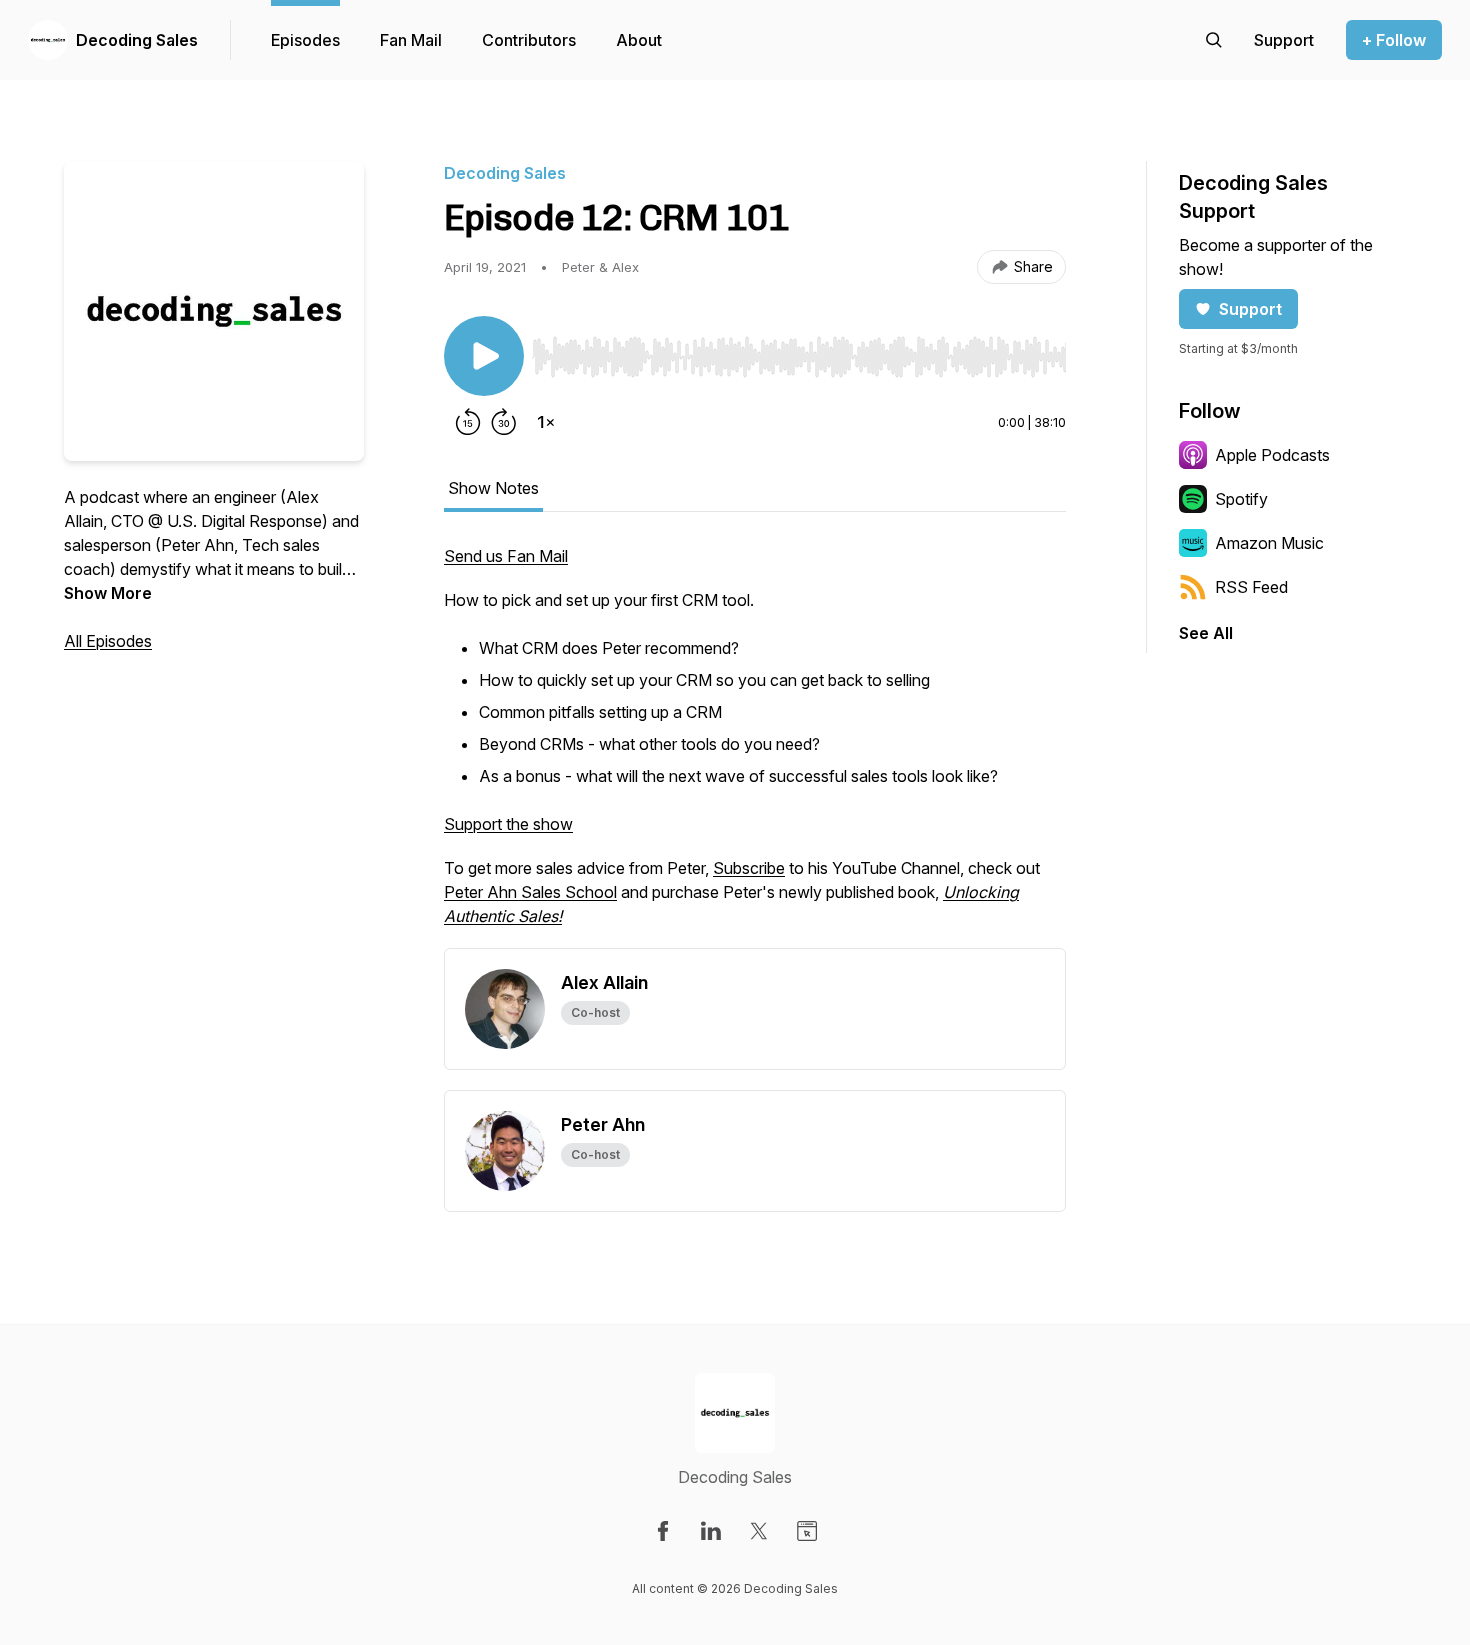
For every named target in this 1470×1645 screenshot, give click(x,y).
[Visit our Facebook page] (663, 1531)
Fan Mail (411, 40)
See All (1206, 633)
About (639, 40)
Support (1250, 309)
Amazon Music (1269, 543)
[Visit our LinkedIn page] (711, 1531)
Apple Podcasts (1272, 455)
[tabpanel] (755, 746)
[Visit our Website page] (807, 1531)
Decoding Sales (137, 40)
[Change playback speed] (546, 422)
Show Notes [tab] (493, 488)
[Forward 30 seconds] (504, 422)
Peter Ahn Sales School (530, 892)
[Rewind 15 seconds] (468, 422)
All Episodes (108, 641)
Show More (108, 593)
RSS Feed (1251, 587)
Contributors (529, 40)
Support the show (508, 824)
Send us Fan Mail (506, 556)
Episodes (305, 40)
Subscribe (749, 868)
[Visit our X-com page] (759, 1531)
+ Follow (1394, 40)
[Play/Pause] (484, 356)
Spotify (1241, 499)
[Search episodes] (1214, 40)
